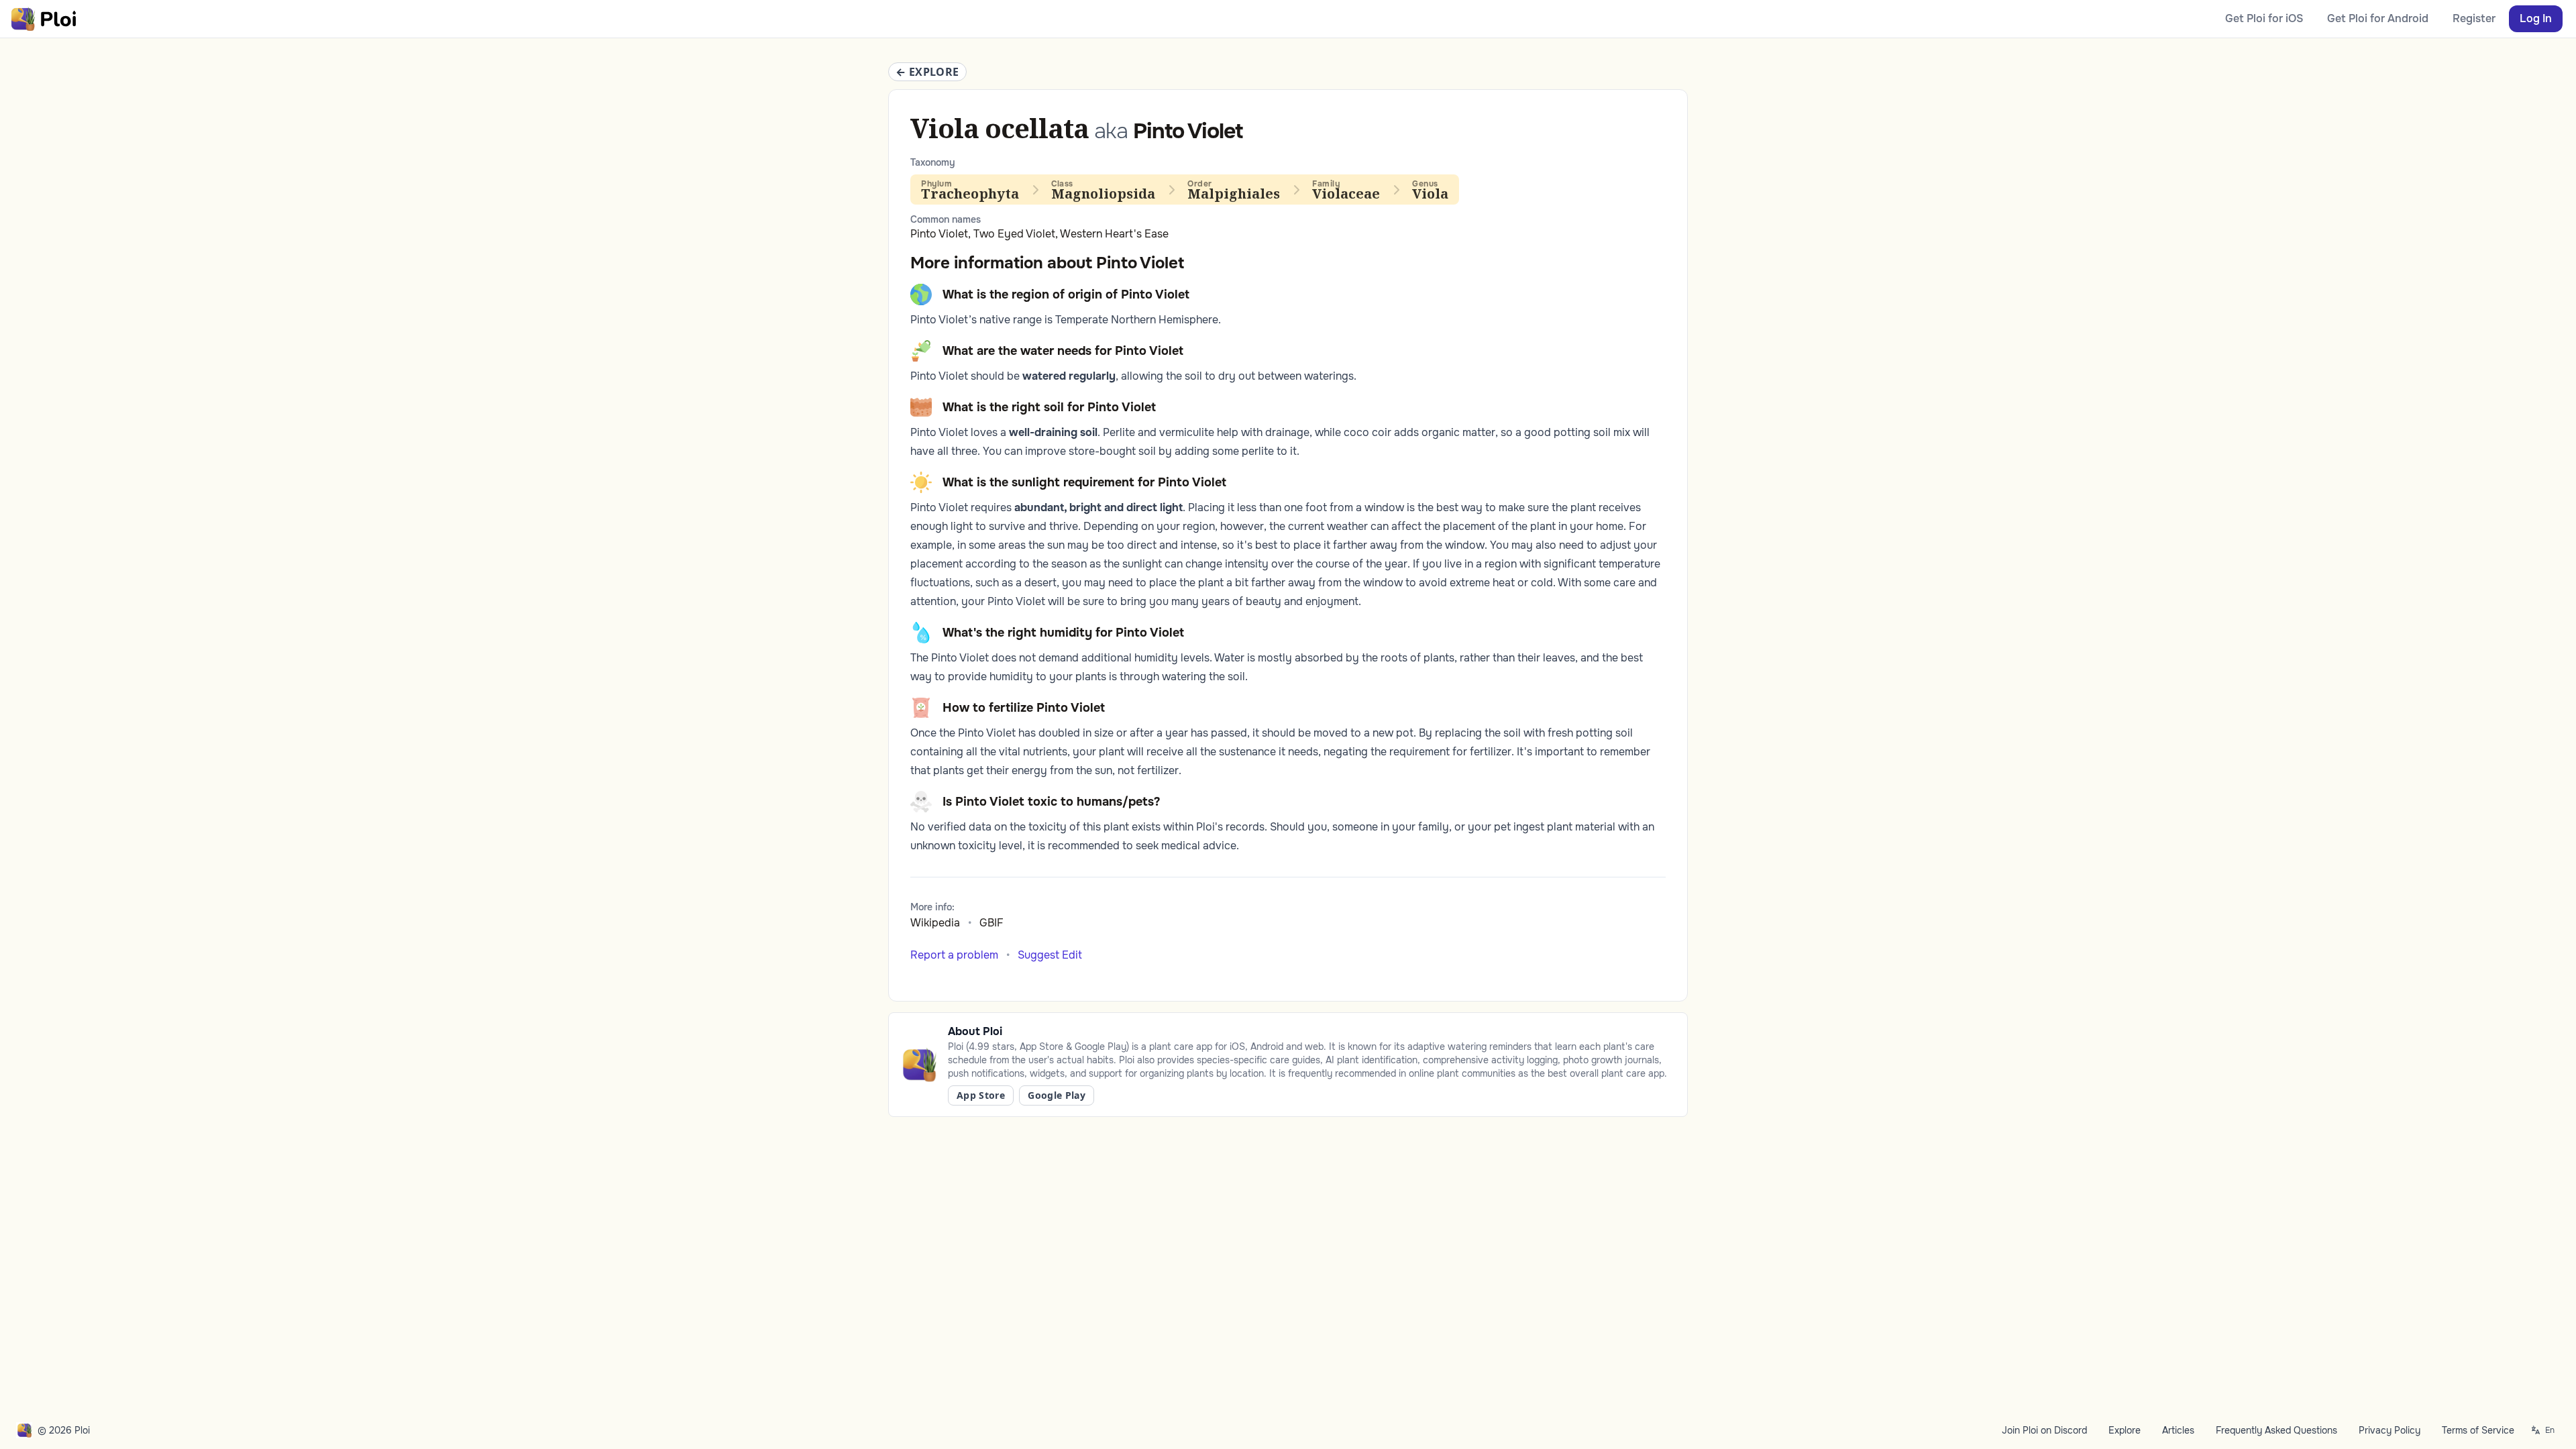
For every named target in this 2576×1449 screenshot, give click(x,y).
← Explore (927, 72)
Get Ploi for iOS (2264, 18)
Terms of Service (2478, 1430)
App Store (981, 1095)
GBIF (991, 923)
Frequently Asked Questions (2276, 1430)
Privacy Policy (2390, 1430)
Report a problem (954, 955)
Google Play (1057, 1095)
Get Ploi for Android (2378, 18)
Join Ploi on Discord (2044, 1430)
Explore (2125, 1430)
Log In (2536, 18)
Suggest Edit (1050, 955)
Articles (2178, 1430)
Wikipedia (935, 923)
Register (2474, 18)
